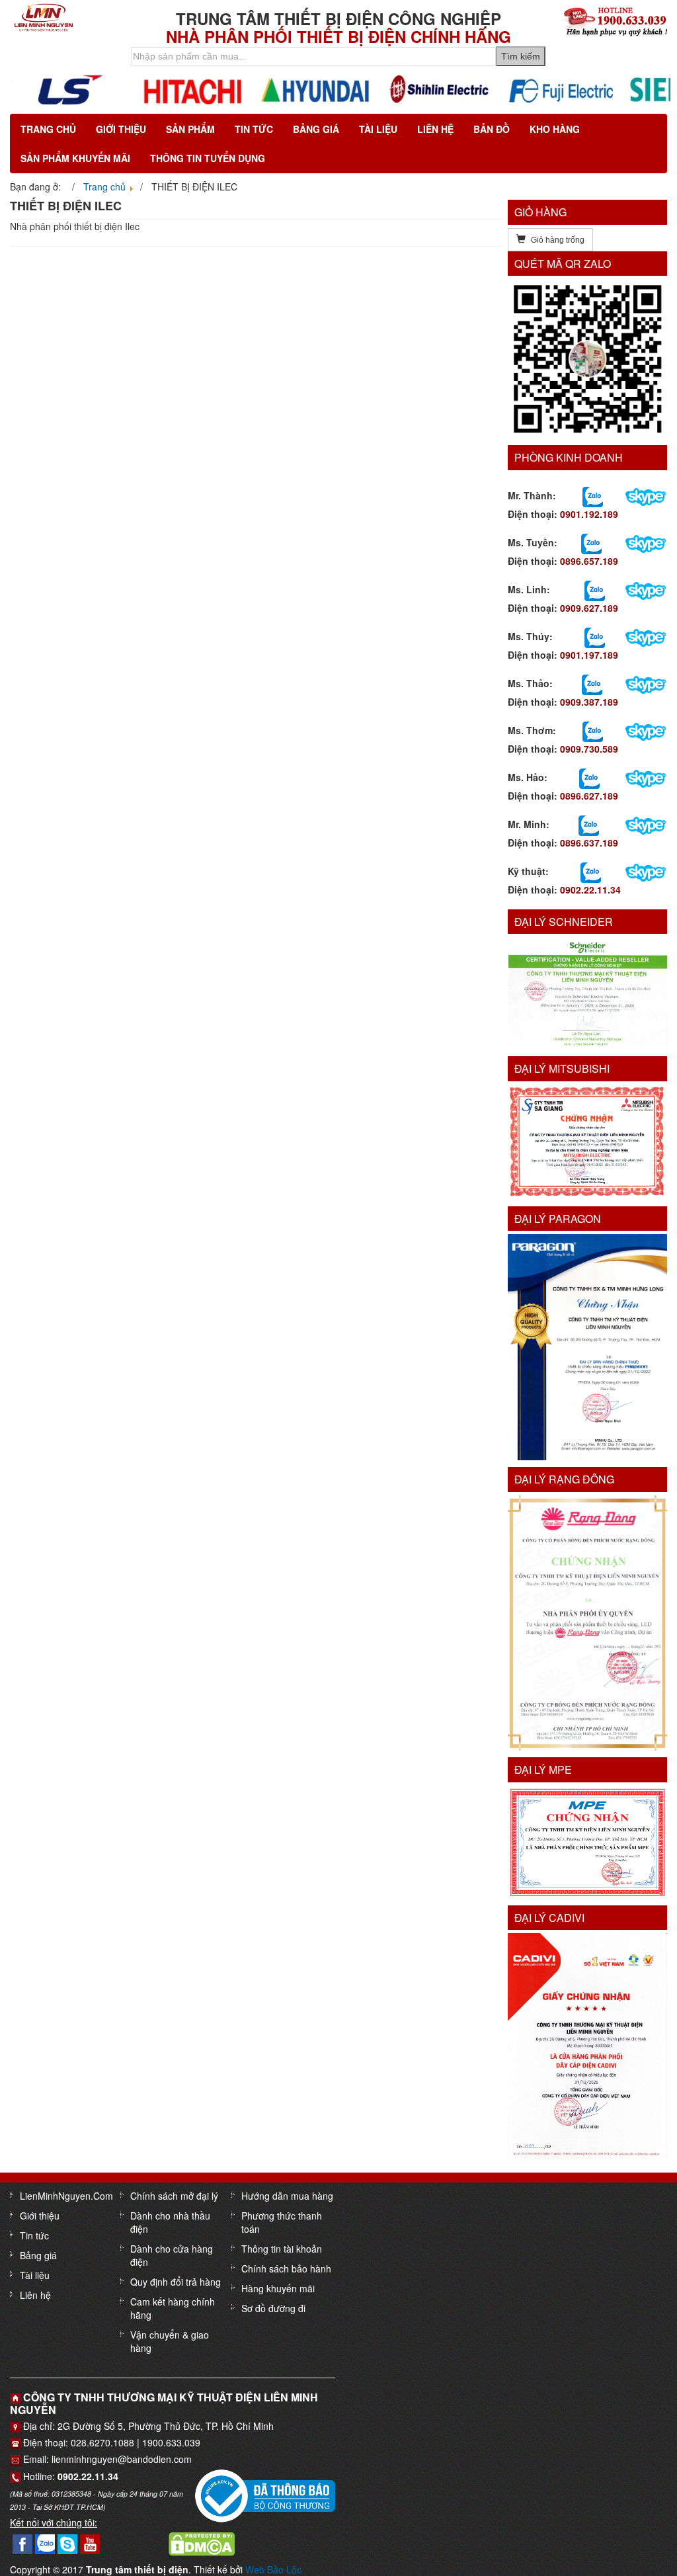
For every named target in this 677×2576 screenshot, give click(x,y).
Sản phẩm (190, 129)
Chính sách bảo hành (286, 2268)
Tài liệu (378, 129)
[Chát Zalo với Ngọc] (593, 730)
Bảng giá (316, 129)
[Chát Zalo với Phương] (591, 871)
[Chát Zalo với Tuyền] (591, 542)
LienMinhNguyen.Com (66, 2196)
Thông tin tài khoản (282, 2249)
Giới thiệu (121, 129)
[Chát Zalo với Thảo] (592, 683)
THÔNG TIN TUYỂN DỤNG (208, 158)
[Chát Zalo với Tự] (595, 636)
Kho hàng (555, 129)
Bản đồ (492, 129)
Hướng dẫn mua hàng (287, 2196)
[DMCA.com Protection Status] (202, 2543)
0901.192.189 (589, 514)
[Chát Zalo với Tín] (595, 589)
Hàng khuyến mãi (278, 2288)
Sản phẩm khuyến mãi (75, 158)
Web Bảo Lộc (273, 2569)
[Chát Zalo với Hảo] (589, 777)
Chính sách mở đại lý (174, 2196)
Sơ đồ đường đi (273, 2308)
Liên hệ (435, 129)
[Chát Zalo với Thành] (593, 495)
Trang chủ (48, 129)
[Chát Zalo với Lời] (589, 824)
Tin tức (254, 129)
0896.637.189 (589, 843)
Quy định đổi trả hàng (176, 2282)
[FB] (22, 2543)
